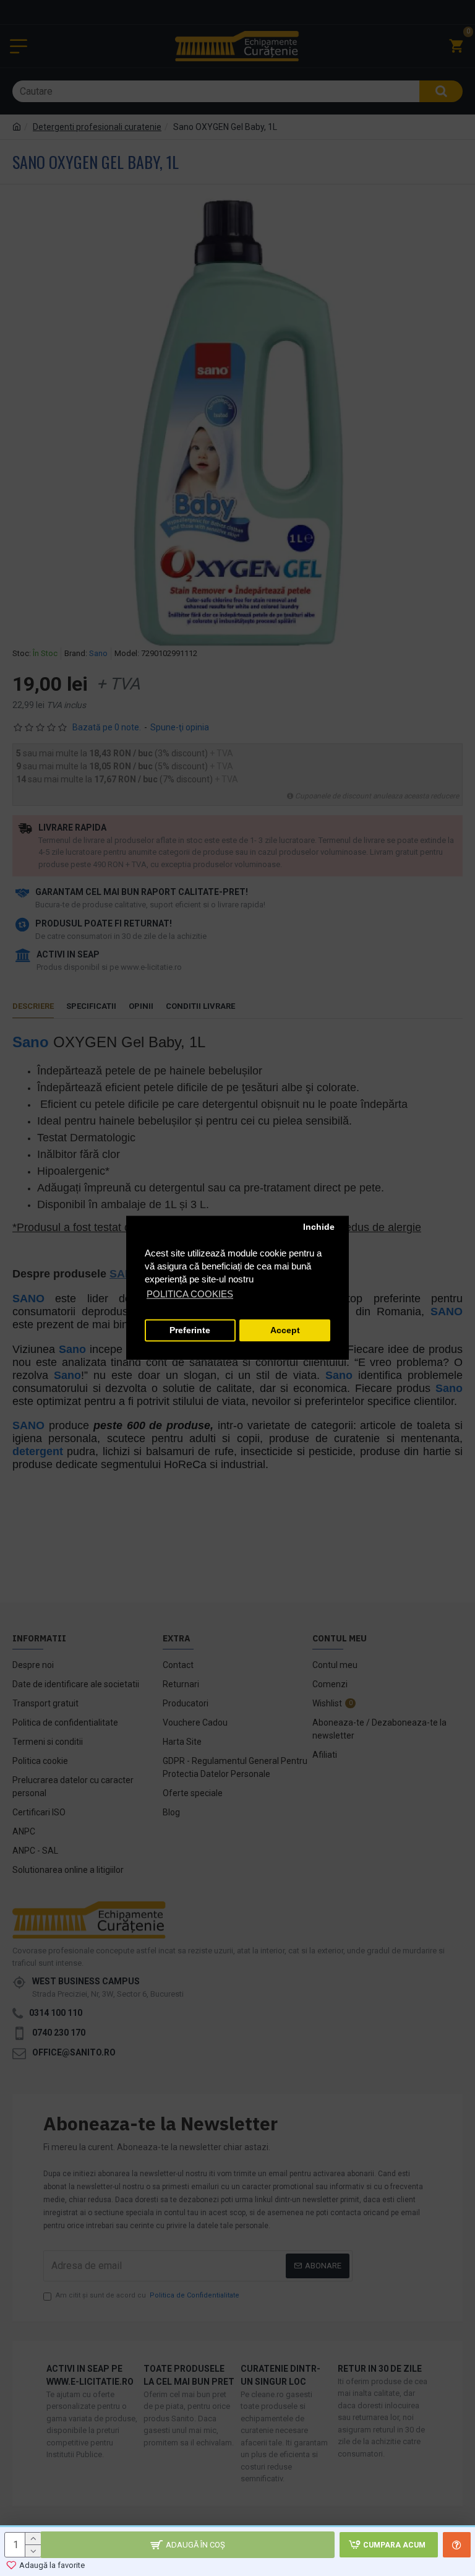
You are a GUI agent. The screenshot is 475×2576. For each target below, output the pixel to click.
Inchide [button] (319, 1227)
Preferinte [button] (190, 1330)
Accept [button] (285, 1330)
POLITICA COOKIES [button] (190, 1294)
